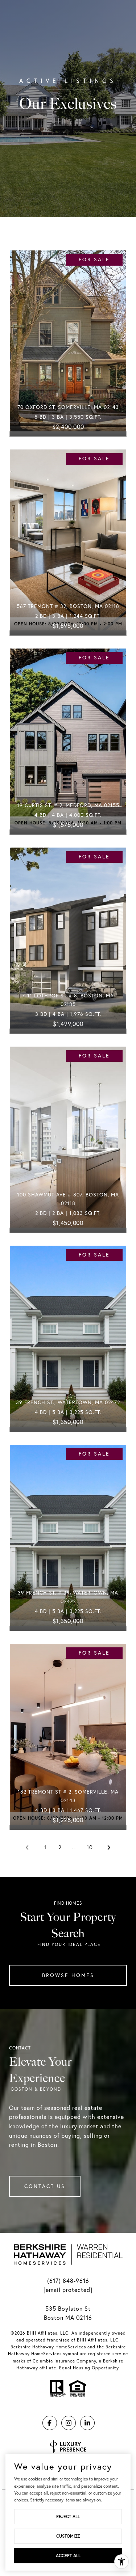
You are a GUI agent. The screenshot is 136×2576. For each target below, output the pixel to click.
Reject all (68, 2516)
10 (90, 1847)
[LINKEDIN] (87, 2423)
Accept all (68, 2556)
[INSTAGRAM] (69, 2423)
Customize (68, 2536)
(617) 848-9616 (68, 2281)
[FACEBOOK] (50, 2423)
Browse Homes (68, 1975)
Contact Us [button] (45, 2186)
